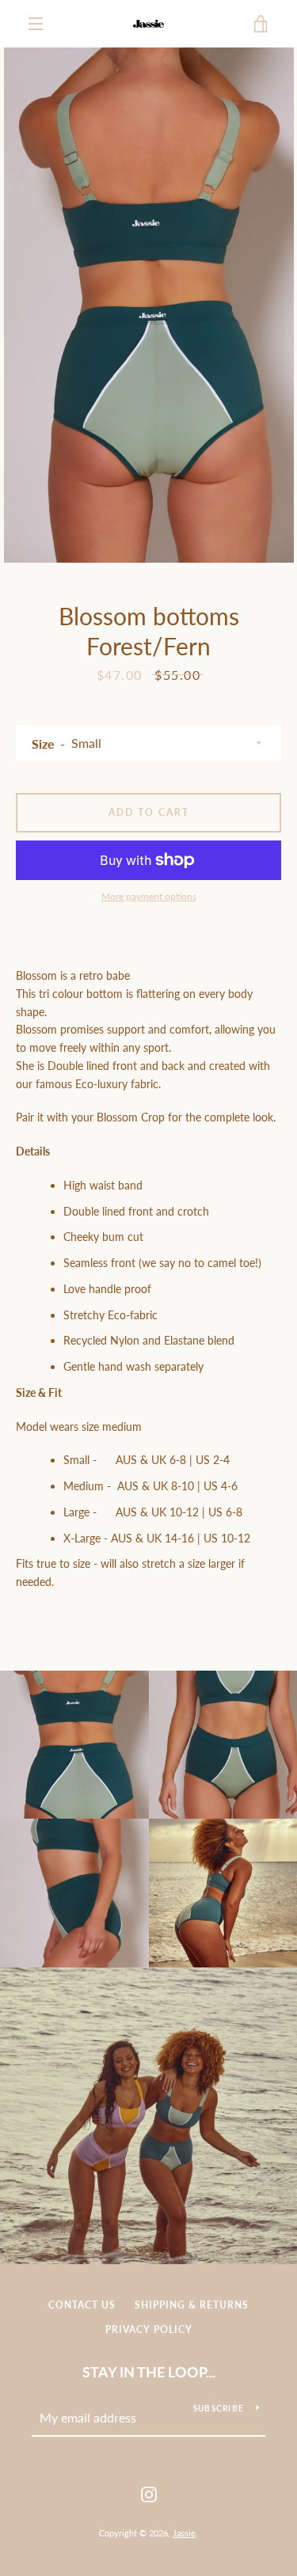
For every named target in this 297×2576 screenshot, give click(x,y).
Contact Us (82, 2305)
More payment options (149, 896)
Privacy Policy (149, 2329)
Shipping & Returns (192, 2305)
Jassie (184, 2533)
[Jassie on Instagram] (149, 2493)
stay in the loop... (149, 2372)
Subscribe (219, 2408)
